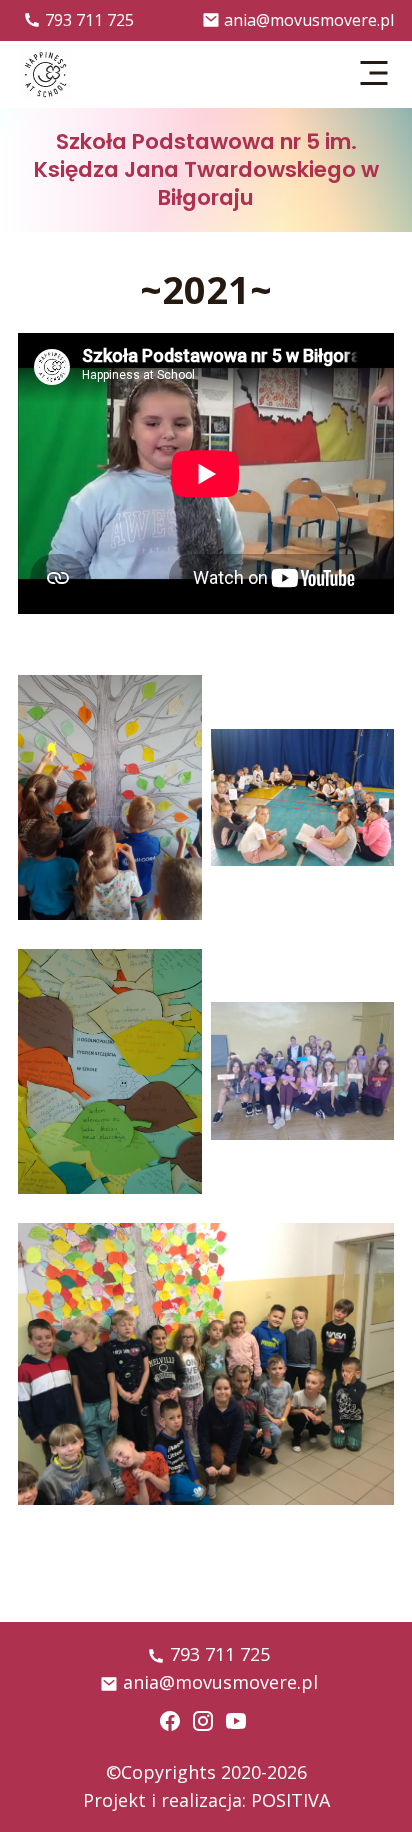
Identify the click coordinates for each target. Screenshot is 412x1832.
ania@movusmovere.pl (309, 20)
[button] (375, 74)
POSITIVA (290, 1800)
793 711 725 (89, 20)
